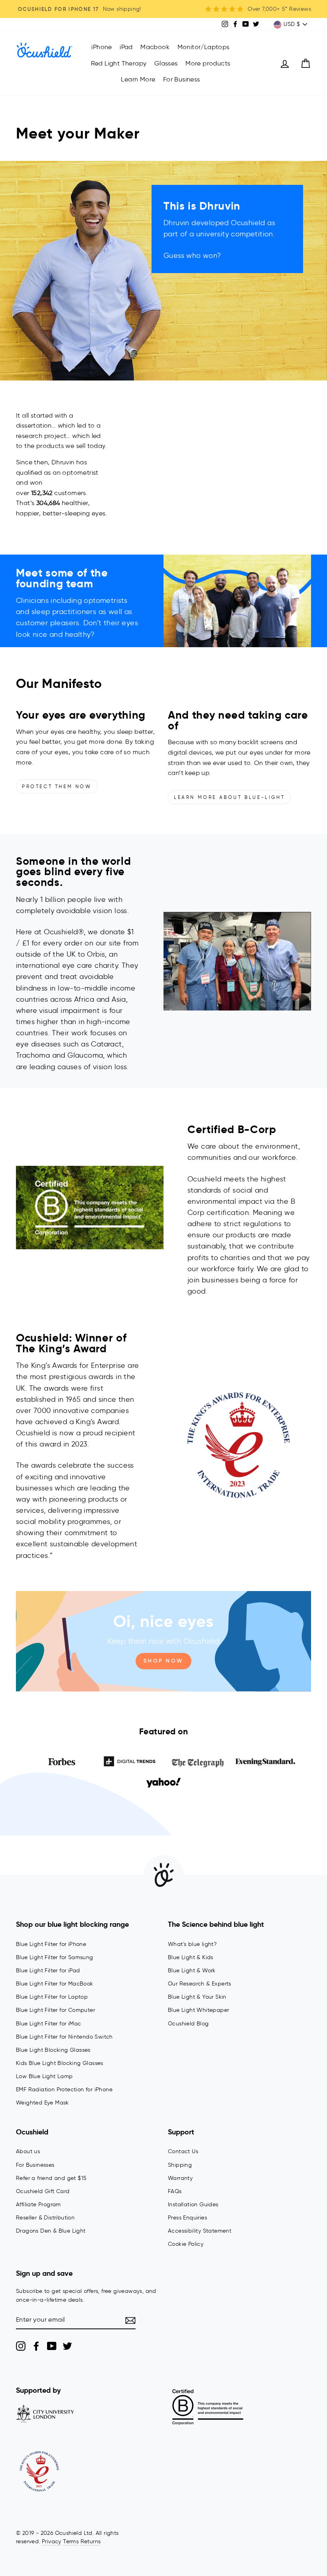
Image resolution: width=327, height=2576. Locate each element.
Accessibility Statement (200, 2231)
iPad (126, 47)
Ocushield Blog (188, 2024)
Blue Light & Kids (191, 1957)
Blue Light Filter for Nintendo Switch (64, 2037)
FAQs (175, 2191)
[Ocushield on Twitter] (67, 2346)
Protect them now (57, 786)
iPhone (101, 47)
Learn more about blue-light (229, 797)
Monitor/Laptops (204, 47)
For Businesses (35, 2165)
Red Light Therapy (119, 63)
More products (208, 63)
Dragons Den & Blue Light (51, 2231)
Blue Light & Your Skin (197, 1997)
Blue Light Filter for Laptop (52, 1997)
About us (28, 2151)
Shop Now (163, 1661)
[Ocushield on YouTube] (52, 2346)
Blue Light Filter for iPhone (51, 1944)
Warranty (180, 2178)
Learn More (138, 79)
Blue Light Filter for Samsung (55, 1957)
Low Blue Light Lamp (44, 2076)
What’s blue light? (192, 1944)
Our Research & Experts (200, 1984)
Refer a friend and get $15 (51, 2178)
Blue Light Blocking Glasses (53, 2050)
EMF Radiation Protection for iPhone (64, 2090)
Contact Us (183, 2151)
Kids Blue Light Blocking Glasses (60, 2063)
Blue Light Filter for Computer (55, 2010)
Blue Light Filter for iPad (48, 1971)
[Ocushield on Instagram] (21, 2346)
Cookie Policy (186, 2244)
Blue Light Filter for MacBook (55, 1984)
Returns (91, 2541)
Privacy (52, 2541)
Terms (71, 2541)
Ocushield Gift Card (43, 2191)
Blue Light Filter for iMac (48, 2024)
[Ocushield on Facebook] (36, 2346)
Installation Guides (193, 2204)
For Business (182, 79)
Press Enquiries (187, 2218)
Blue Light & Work (192, 1971)
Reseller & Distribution (45, 2218)
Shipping (180, 2165)
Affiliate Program (38, 2204)
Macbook (155, 47)
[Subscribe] (130, 2320)
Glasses (166, 63)
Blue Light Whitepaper (198, 2010)
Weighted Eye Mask (42, 2103)
